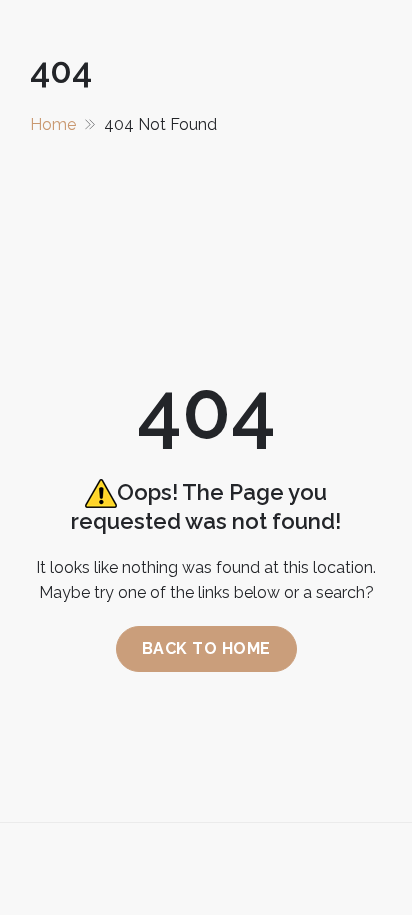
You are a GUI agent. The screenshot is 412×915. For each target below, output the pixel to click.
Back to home (206, 648)
